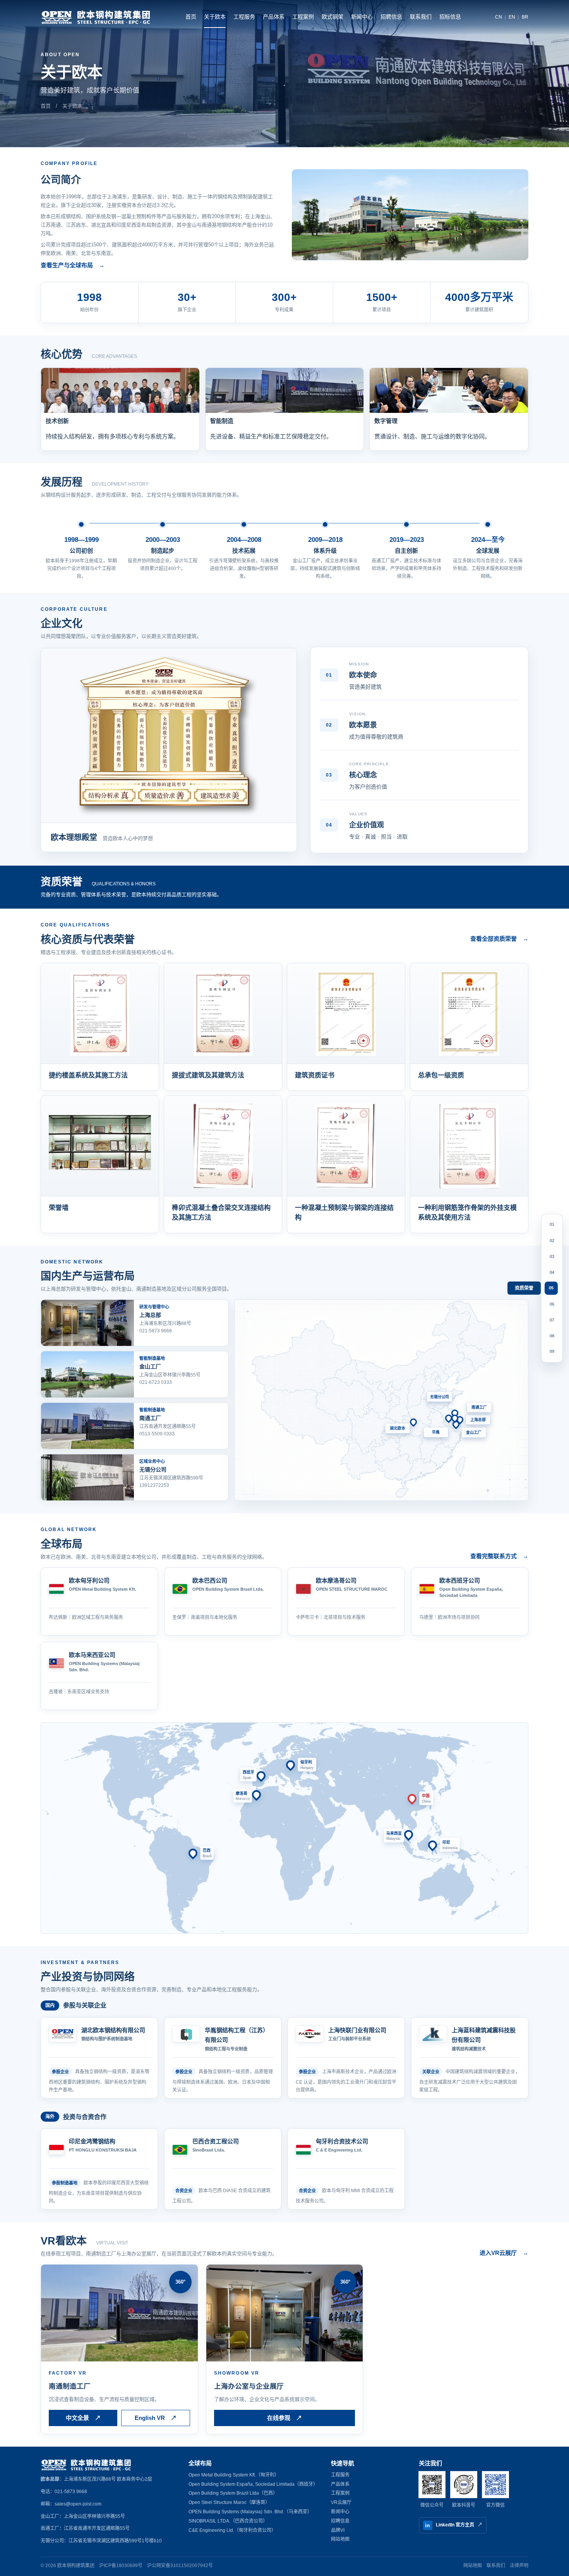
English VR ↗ (156, 2418)
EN (512, 17)
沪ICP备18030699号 (121, 2566)
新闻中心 (362, 17)
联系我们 (421, 17)
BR (525, 17)
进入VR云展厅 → (504, 2253)
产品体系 (274, 17)
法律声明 (519, 2566)
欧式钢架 (332, 17)
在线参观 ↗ (284, 2418)
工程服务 (244, 17)
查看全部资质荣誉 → (499, 939)
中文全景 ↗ (83, 2418)
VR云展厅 (341, 2502)
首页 (191, 17)
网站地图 (340, 2539)
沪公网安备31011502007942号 (180, 2566)
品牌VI (338, 2530)
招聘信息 (391, 17)
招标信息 (450, 17)
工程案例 (303, 17)
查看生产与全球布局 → (73, 265)
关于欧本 (215, 17)
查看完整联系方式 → (499, 1556)
